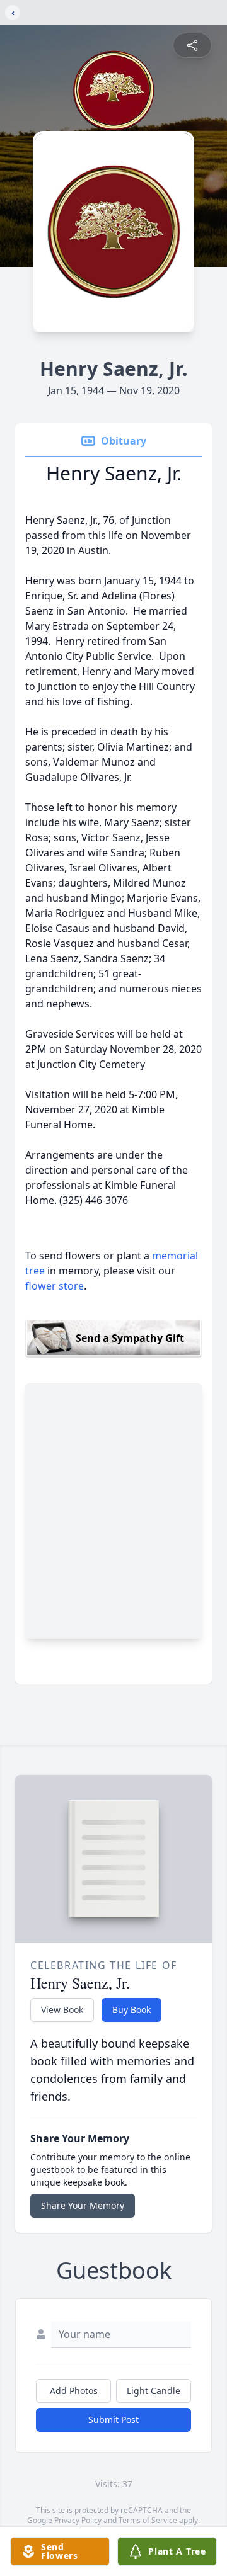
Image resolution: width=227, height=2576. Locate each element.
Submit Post (113, 2420)
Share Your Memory (83, 2205)
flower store (55, 1286)
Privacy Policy (78, 2520)
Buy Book (131, 2010)
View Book (62, 2010)
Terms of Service (148, 2520)
